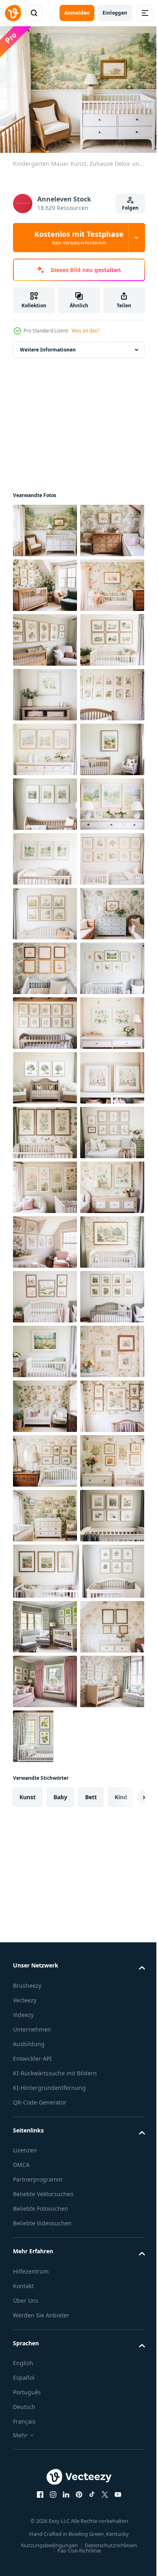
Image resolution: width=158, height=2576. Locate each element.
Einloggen (115, 13)
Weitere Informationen (48, 345)
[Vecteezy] (13, 13)
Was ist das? (85, 331)
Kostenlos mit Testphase (79, 238)
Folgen (130, 208)
